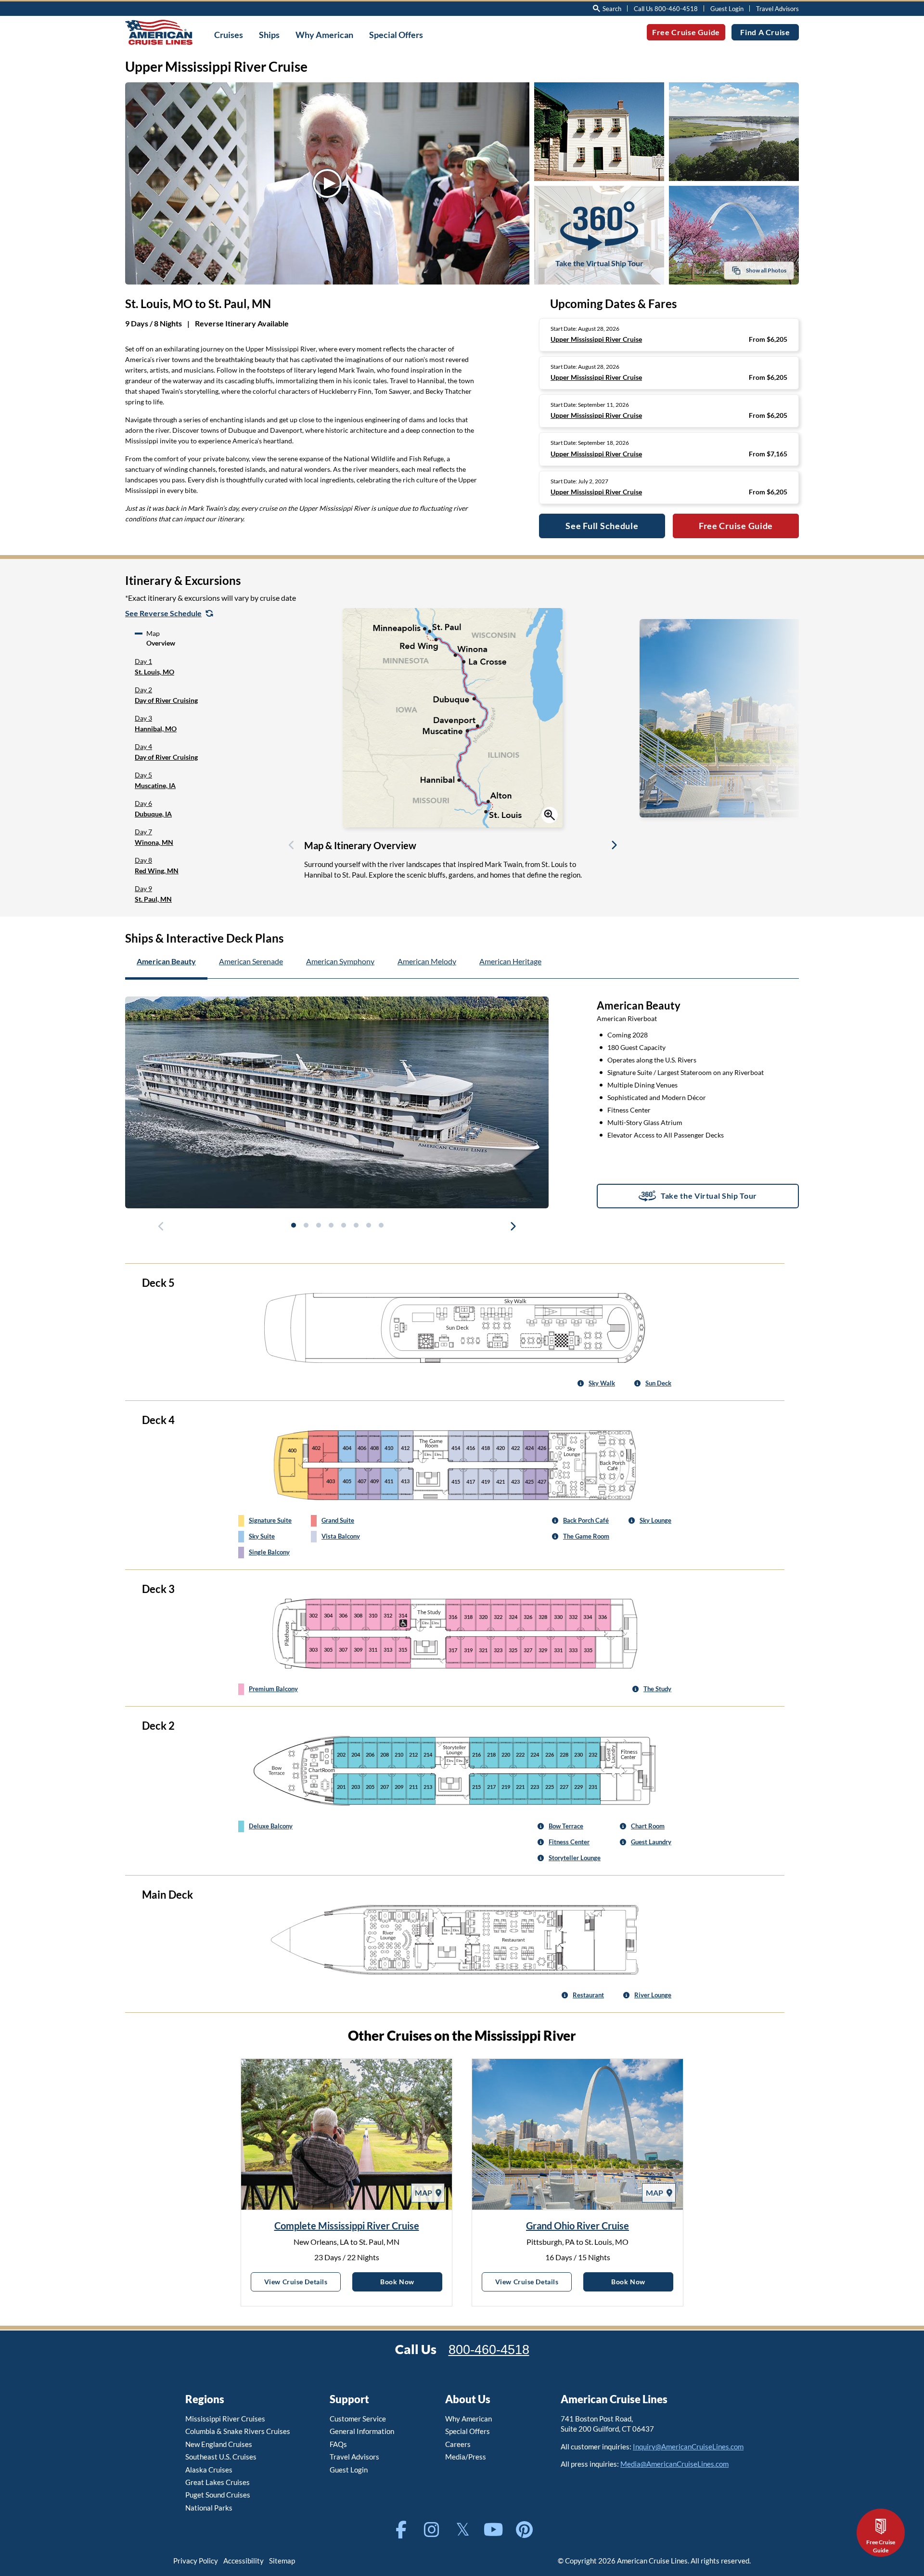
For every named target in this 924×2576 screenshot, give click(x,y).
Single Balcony (269, 1552)
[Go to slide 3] (318, 1225)
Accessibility (244, 2561)
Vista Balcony (341, 1536)
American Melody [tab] (427, 961)
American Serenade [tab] (251, 961)
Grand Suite (338, 1520)
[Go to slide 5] (343, 1225)
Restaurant (588, 1995)
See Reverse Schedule (163, 613)
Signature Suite (270, 1520)
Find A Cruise (765, 32)
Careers (458, 2444)
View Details (302, 2281)
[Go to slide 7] (368, 1225)
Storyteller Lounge (575, 1858)
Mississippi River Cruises (225, 2419)
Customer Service (358, 2419)
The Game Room (586, 1536)
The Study (657, 1689)
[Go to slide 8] (381, 1225)
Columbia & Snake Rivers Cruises (238, 2431)
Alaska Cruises (209, 2470)
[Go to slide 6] (356, 1225)
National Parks (209, 2508)
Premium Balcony (273, 1689)
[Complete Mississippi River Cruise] (346, 2134)
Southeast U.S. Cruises (221, 2457)
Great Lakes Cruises (218, 2482)
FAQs (338, 2444)
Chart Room (648, 1826)
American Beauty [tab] (166, 961)
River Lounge (653, 1995)
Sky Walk (602, 1383)
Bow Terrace (566, 1826)
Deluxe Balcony (271, 1826)
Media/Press (466, 2457)
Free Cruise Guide (686, 32)
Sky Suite (262, 1536)
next (513, 1228)
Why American (468, 2419)
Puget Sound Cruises (218, 2495)
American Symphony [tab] (340, 961)
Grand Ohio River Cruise (577, 2226)
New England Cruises (219, 2444)
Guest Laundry (651, 1842)
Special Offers (468, 2431)
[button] (205, 667)
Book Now (411, 2281)
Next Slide (614, 847)
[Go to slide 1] (293, 1225)
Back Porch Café (586, 1520)
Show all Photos (766, 270)
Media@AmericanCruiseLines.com (674, 2464)
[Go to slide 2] (306, 1225)
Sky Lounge (655, 1520)
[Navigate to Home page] (159, 32)
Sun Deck (658, 1383)
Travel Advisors (777, 9)
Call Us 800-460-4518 (666, 9)
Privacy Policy (196, 2561)
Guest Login (727, 9)
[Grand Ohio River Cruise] (577, 2134)
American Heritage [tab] (510, 961)
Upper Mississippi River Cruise (596, 339)
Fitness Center (569, 1842)
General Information (362, 2431)
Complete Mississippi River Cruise (347, 2226)
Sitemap (282, 2561)
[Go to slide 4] (331, 1225)
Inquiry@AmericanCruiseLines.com (688, 2447)
